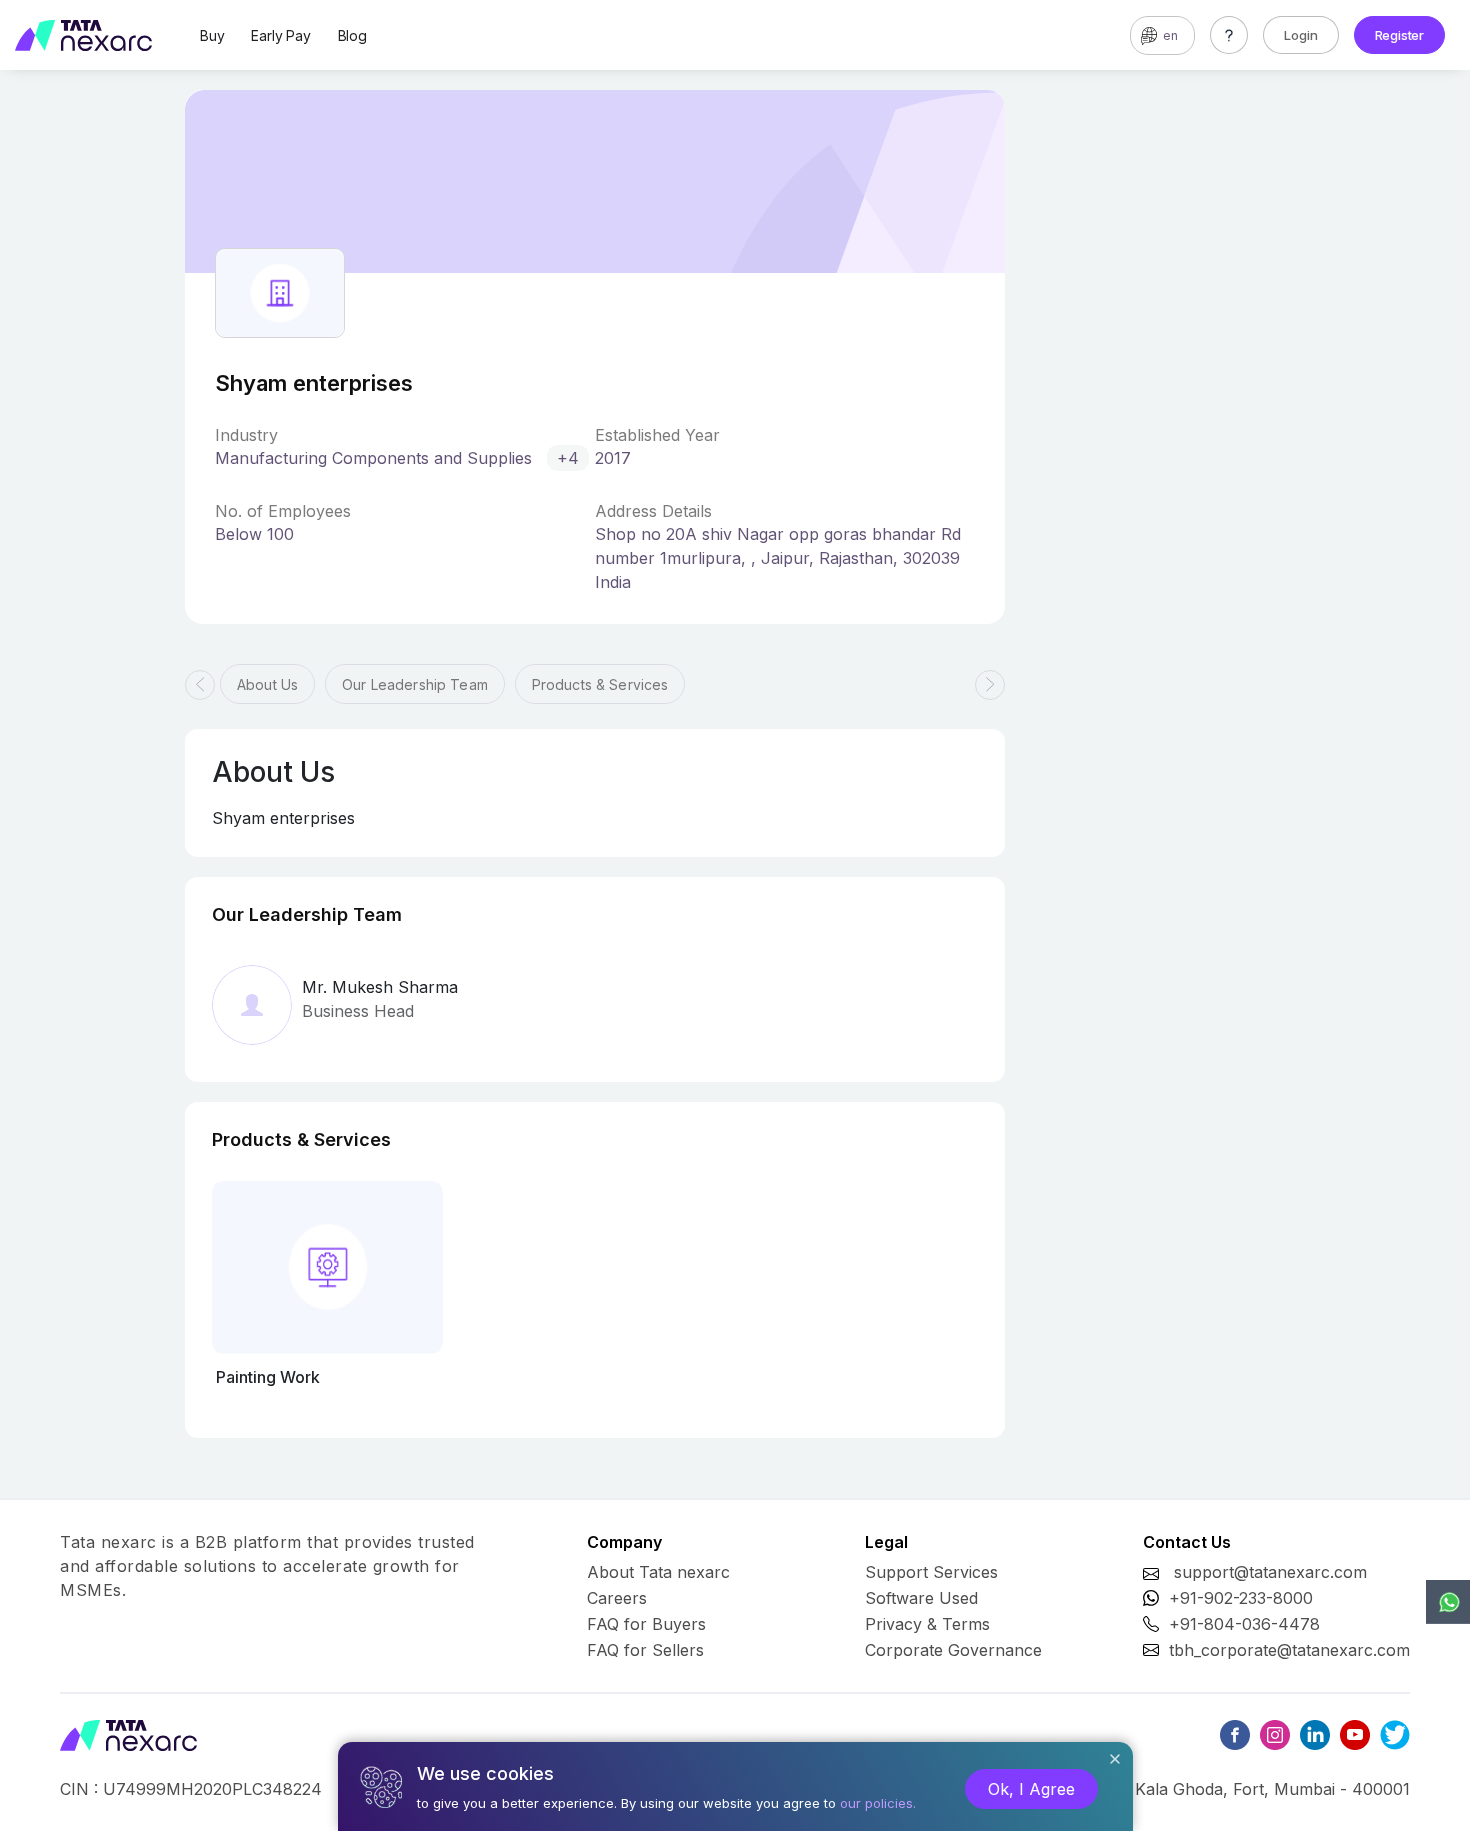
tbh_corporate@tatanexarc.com (1289, 1650)
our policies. (878, 1803)
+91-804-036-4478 (1244, 1624)
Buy (212, 35)
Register (1399, 35)
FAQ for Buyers (646, 1624)
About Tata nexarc (658, 1572)
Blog (352, 35)
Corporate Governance (953, 1650)
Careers (617, 1598)
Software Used (921, 1598)
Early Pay (280, 35)
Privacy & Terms (927, 1624)
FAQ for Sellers (645, 1650)
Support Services (931, 1572)
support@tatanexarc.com (1270, 1572)
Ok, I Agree (1031, 1789)
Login (1301, 35)
